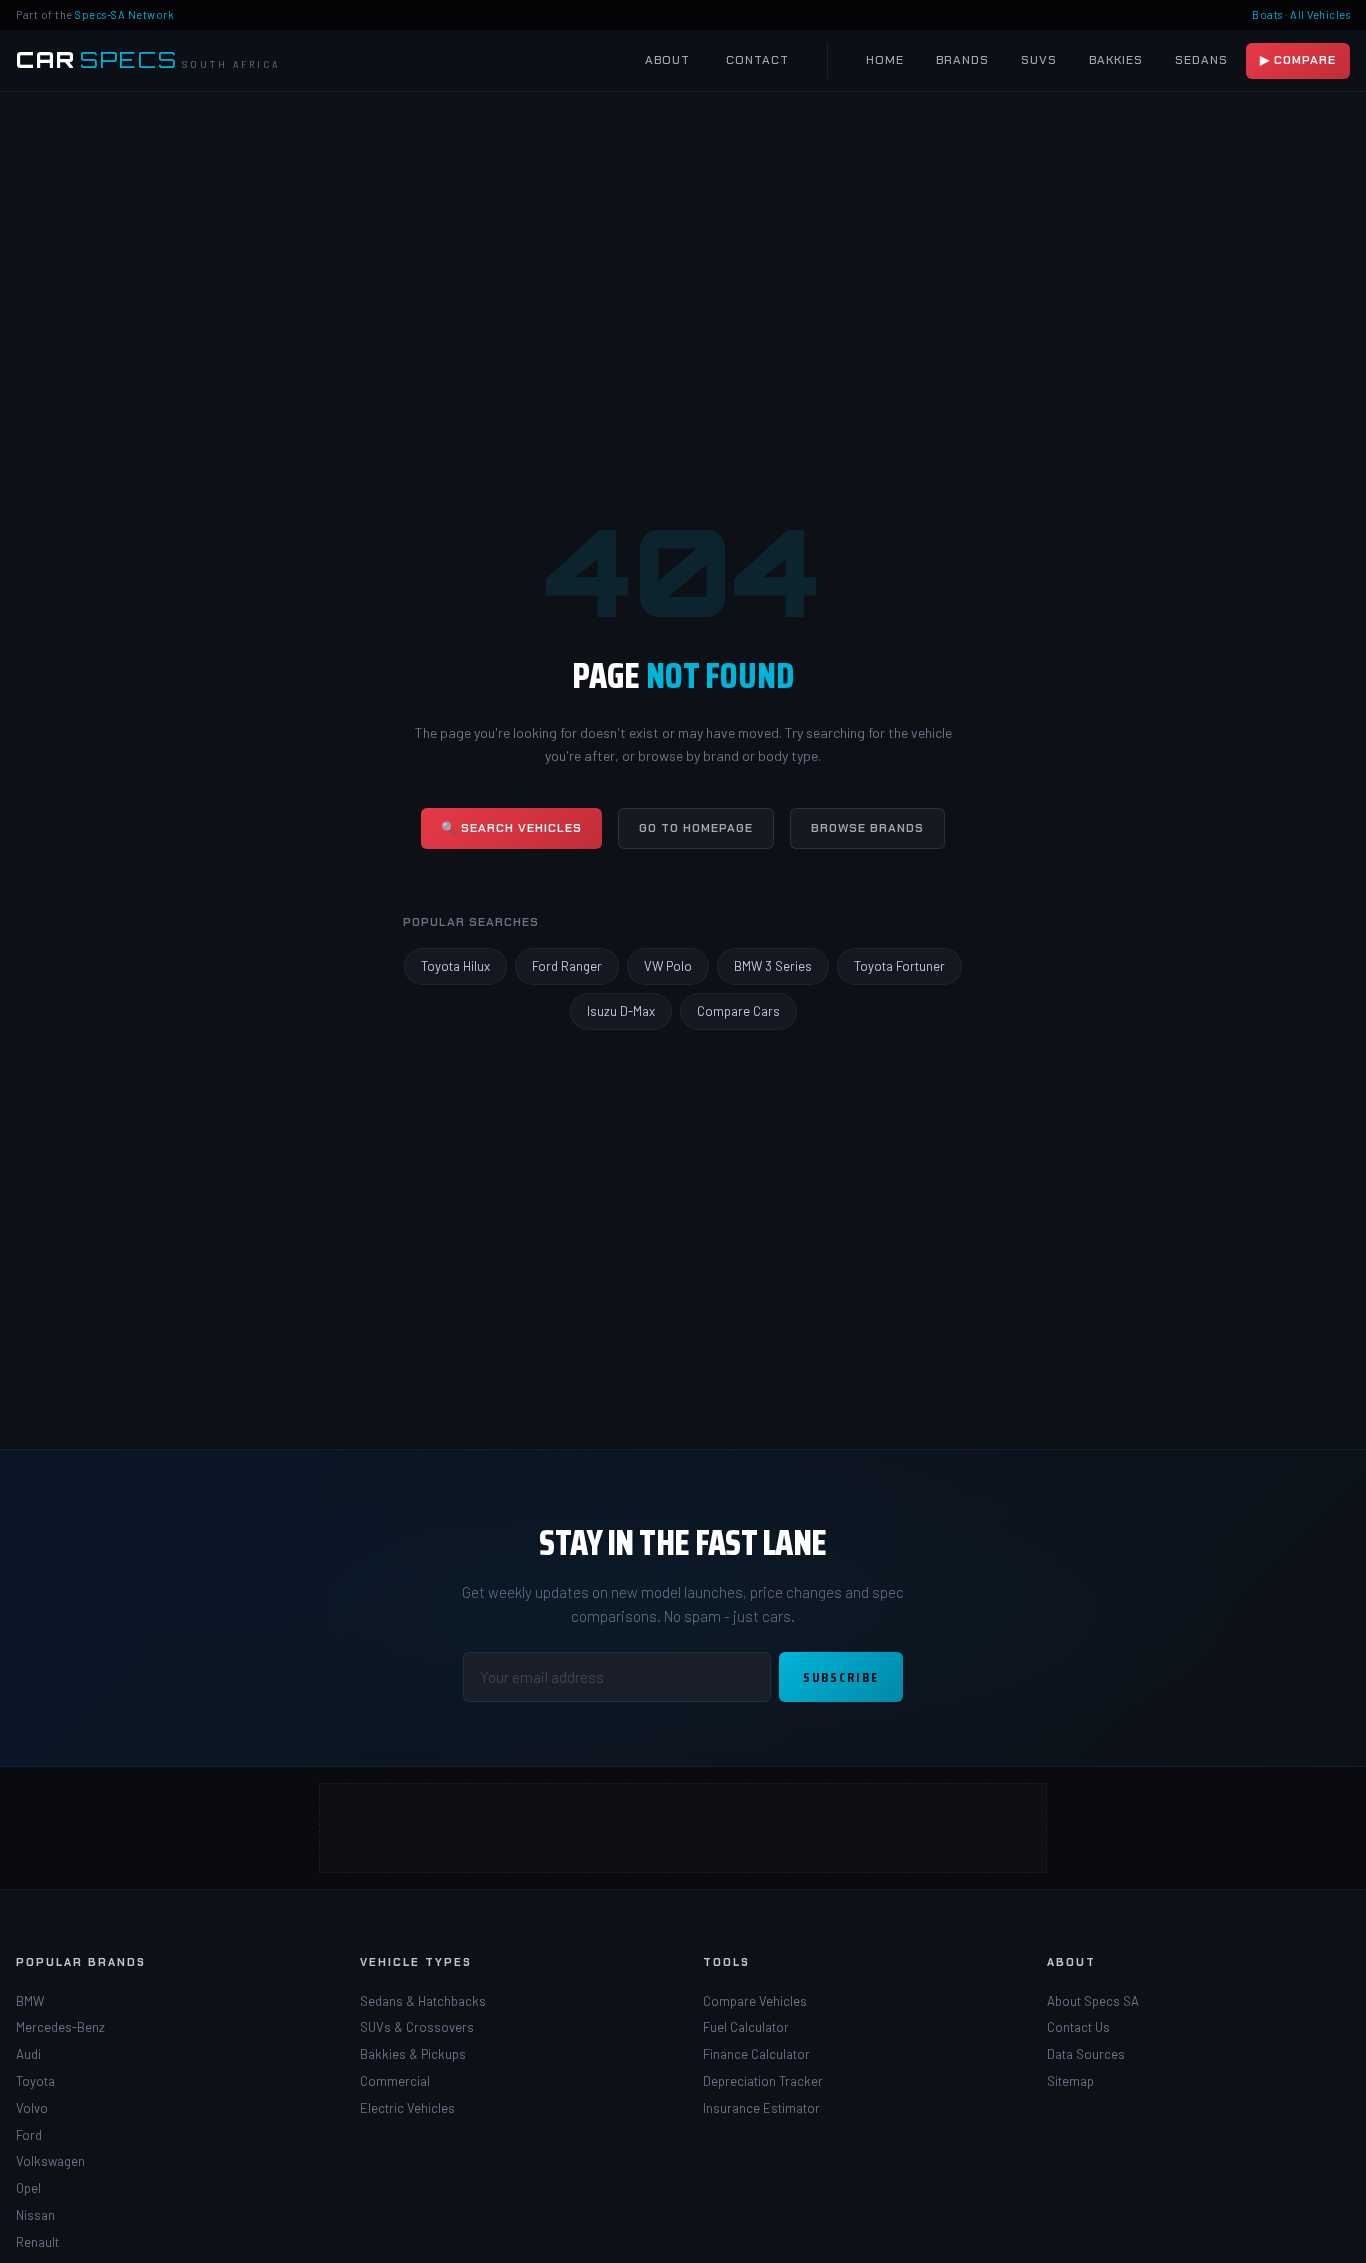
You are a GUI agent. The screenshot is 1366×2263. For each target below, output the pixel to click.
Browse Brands (867, 828)
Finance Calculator (756, 2054)
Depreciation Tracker (763, 2081)
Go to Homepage (696, 828)
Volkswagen (50, 2161)
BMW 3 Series (773, 966)
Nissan (35, 2215)
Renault (37, 2242)
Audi (28, 2054)
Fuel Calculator (746, 2027)
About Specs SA (1093, 2001)
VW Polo (668, 966)
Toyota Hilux (455, 966)
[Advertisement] (684, 1829)
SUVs (1039, 60)
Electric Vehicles (407, 2108)
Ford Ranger (567, 966)
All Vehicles (1320, 14)
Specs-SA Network (124, 14)
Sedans (1201, 60)
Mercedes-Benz (60, 2027)
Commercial (395, 2081)
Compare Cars (738, 1011)
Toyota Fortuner (899, 966)
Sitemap (1070, 2081)
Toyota (35, 2081)
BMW (30, 2001)
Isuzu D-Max (621, 1011)
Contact (757, 60)
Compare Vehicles (755, 2001)
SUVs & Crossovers (417, 2027)
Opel (28, 2188)
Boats (1267, 14)
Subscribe (841, 1677)
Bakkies (1116, 60)
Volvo (32, 2108)
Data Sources (1086, 2054)
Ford (29, 2135)
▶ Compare (1298, 60)
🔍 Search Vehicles (511, 828)
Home (885, 60)
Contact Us (1078, 2027)
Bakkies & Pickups (413, 2054)
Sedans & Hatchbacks (423, 2001)
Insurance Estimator (761, 2108)
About (667, 60)
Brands (962, 60)
